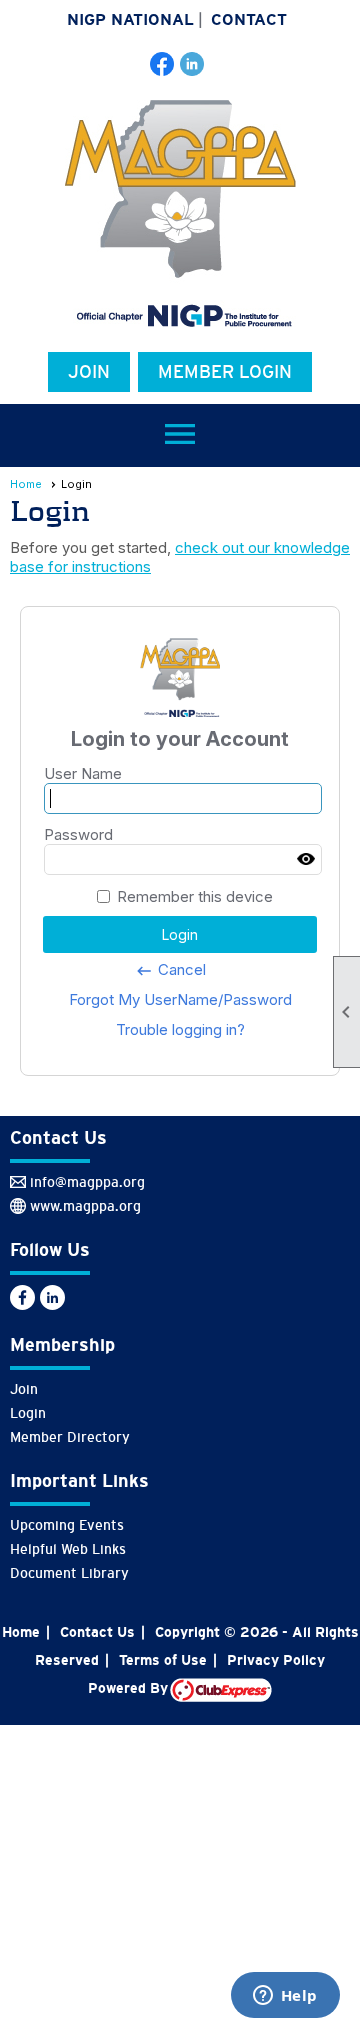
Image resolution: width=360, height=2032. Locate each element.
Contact (249, 19)
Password (78, 834)
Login (28, 1413)
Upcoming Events (67, 1525)
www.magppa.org (85, 1206)
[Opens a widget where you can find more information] (285, 1997)
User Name (83, 773)
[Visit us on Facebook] (162, 64)
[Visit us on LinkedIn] (192, 64)
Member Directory (70, 1437)
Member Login (225, 372)
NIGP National (130, 19)
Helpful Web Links (68, 1549)
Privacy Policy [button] (276, 1660)
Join (89, 372)
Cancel (170, 970)
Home (26, 484)
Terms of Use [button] (163, 1660)
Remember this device (195, 896)
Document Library (69, 1573)
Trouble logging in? (180, 1029)
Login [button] (180, 934)
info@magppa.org (87, 1182)
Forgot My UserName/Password (180, 999)
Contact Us (97, 1632)
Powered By (129, 1688)
